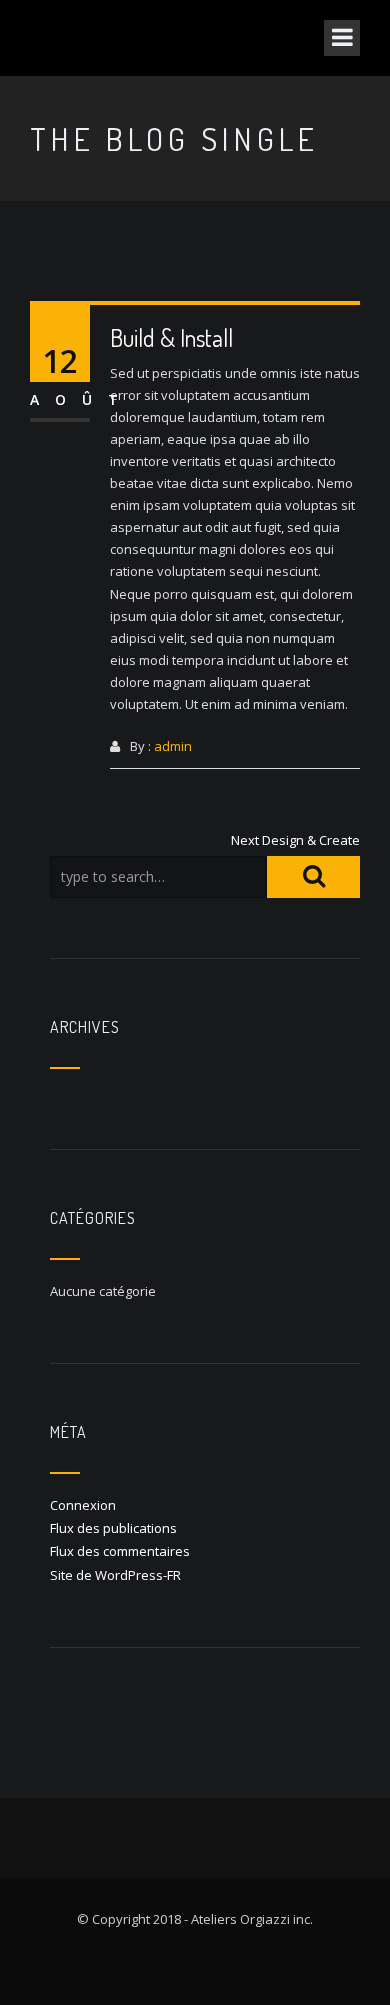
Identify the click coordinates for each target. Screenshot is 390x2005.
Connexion (83, 1505)
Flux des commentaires (120, 1551)
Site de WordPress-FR (115, 1575)
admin (173, 746)
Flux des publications (113, 1528)
